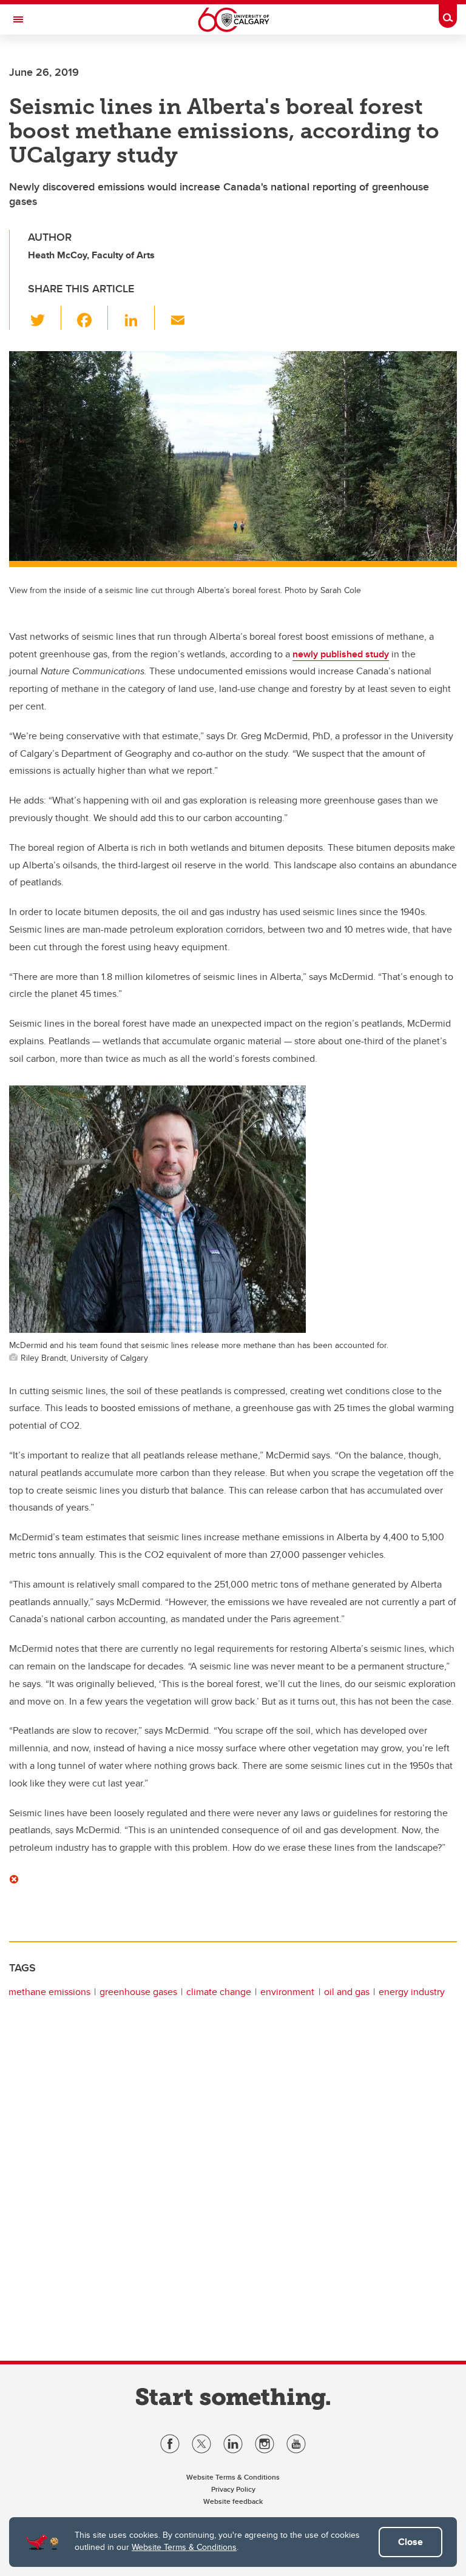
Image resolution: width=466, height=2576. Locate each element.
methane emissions (49, 1992)
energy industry (412, 1992)
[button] (45, 318)
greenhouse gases (138, 1992)
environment (287, 1992)
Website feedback (233, 2501)
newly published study (341, 654)
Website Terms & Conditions (184, 2547)
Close (410, 2542)
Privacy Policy (233, 2489)
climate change (219, 1992)
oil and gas (347, 1992)
